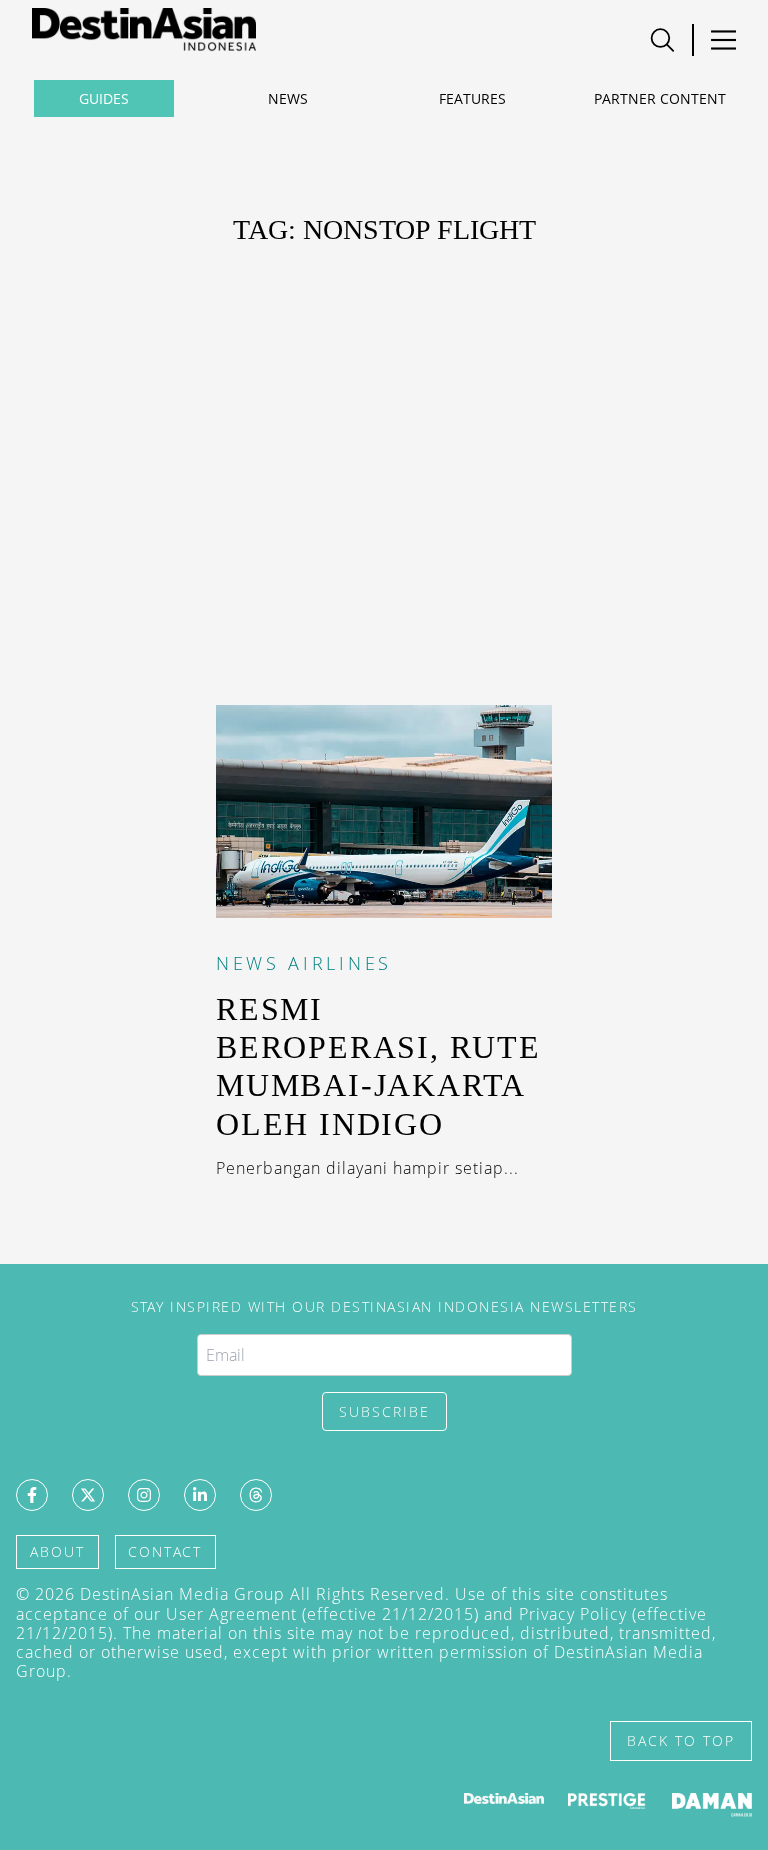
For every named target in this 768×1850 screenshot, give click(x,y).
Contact (165, 1551)
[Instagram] (144, 1495)
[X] (88, 1495)
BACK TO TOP (681, 1740)
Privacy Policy (573, 1614)
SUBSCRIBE (384, 1411)
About (57, 1551)
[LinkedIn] (200, 1495)
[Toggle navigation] (662, 40)
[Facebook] (32, 1495)
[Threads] (256, 1495)
